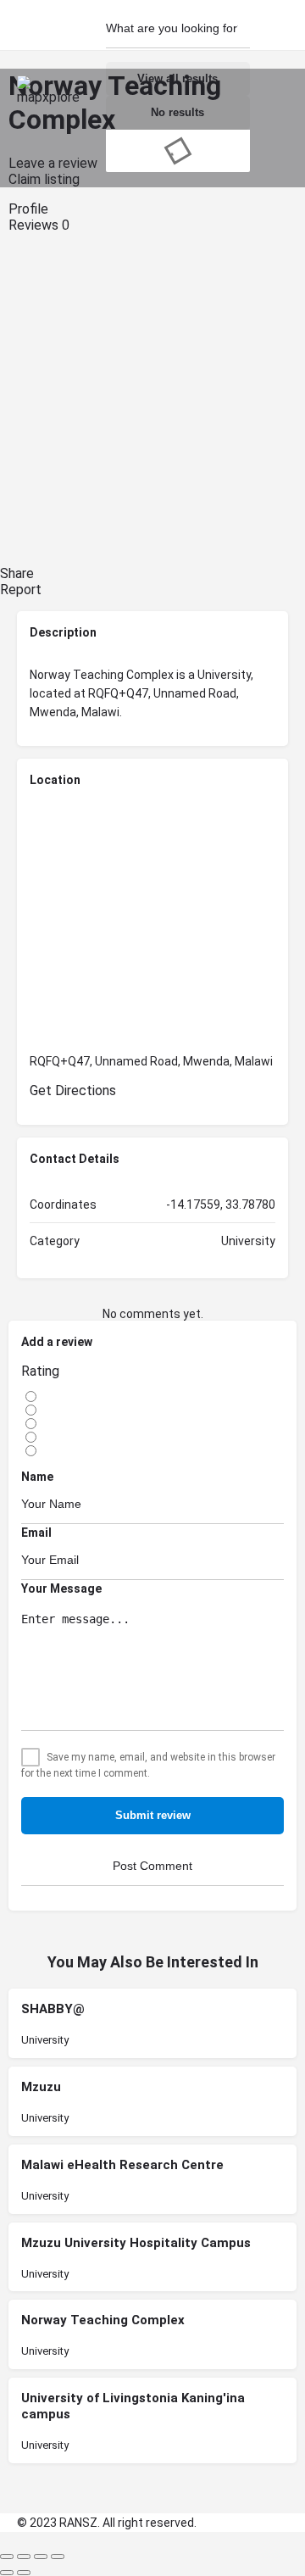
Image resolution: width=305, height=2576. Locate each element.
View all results (177, 78)
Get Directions (73, 1090)
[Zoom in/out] (58, 2557)
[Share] (24, 2557)
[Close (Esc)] (7, 2557)
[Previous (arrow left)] (7, 2573)
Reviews (39, 225)
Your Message (61, 1588)
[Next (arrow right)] (24, 2573)
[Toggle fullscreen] (41, 2557)
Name (37, 1477)
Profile (28, 209)
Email (36, 1533)
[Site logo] (55, 90)
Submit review (153, 1815)
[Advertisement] (152, 399)
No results (177, 112)
